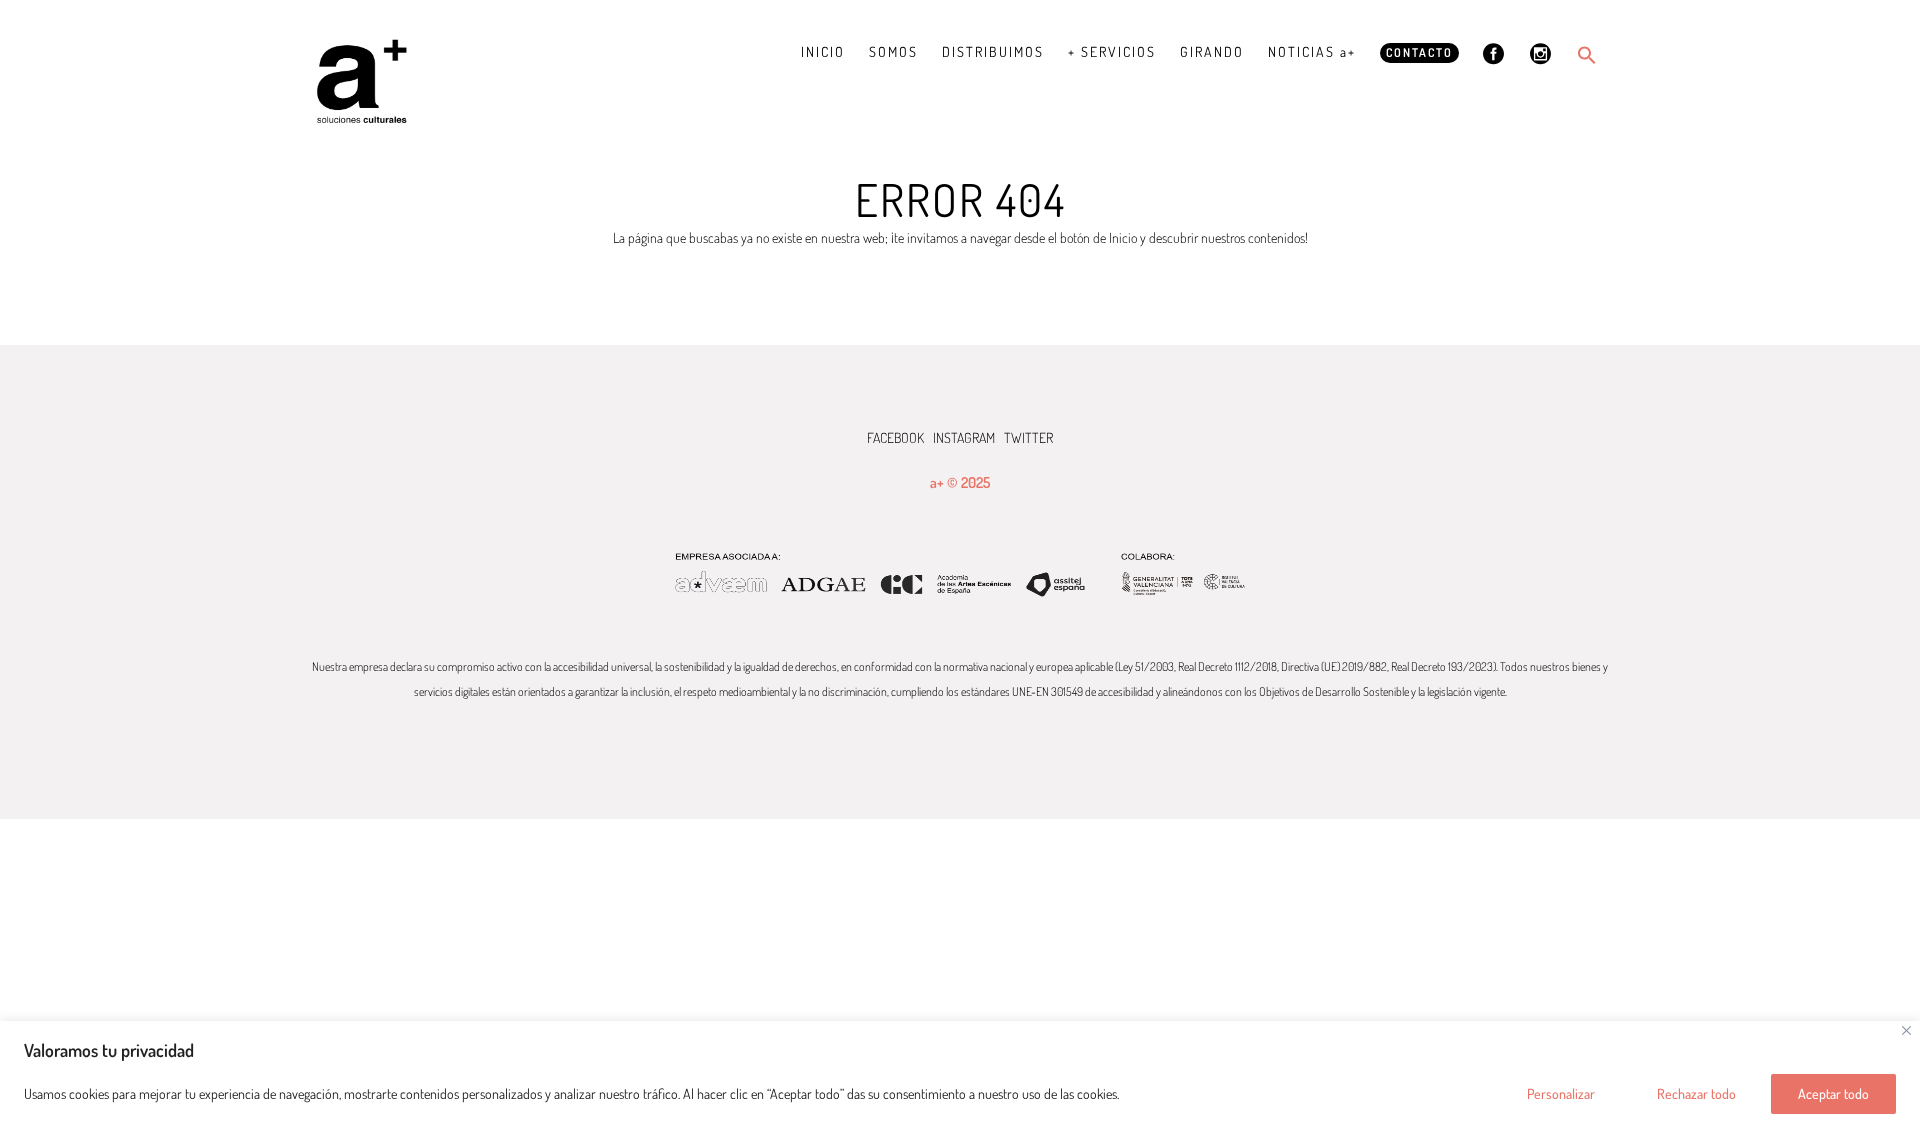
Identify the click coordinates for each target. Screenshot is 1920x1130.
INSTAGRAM (964, 437)
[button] (1587, 55)
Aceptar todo (1833, 1093)
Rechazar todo (1696, 1093)
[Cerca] (1906, 1030)
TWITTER (1028, 437)
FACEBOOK (895, 437)
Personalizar (1561, 1093)
